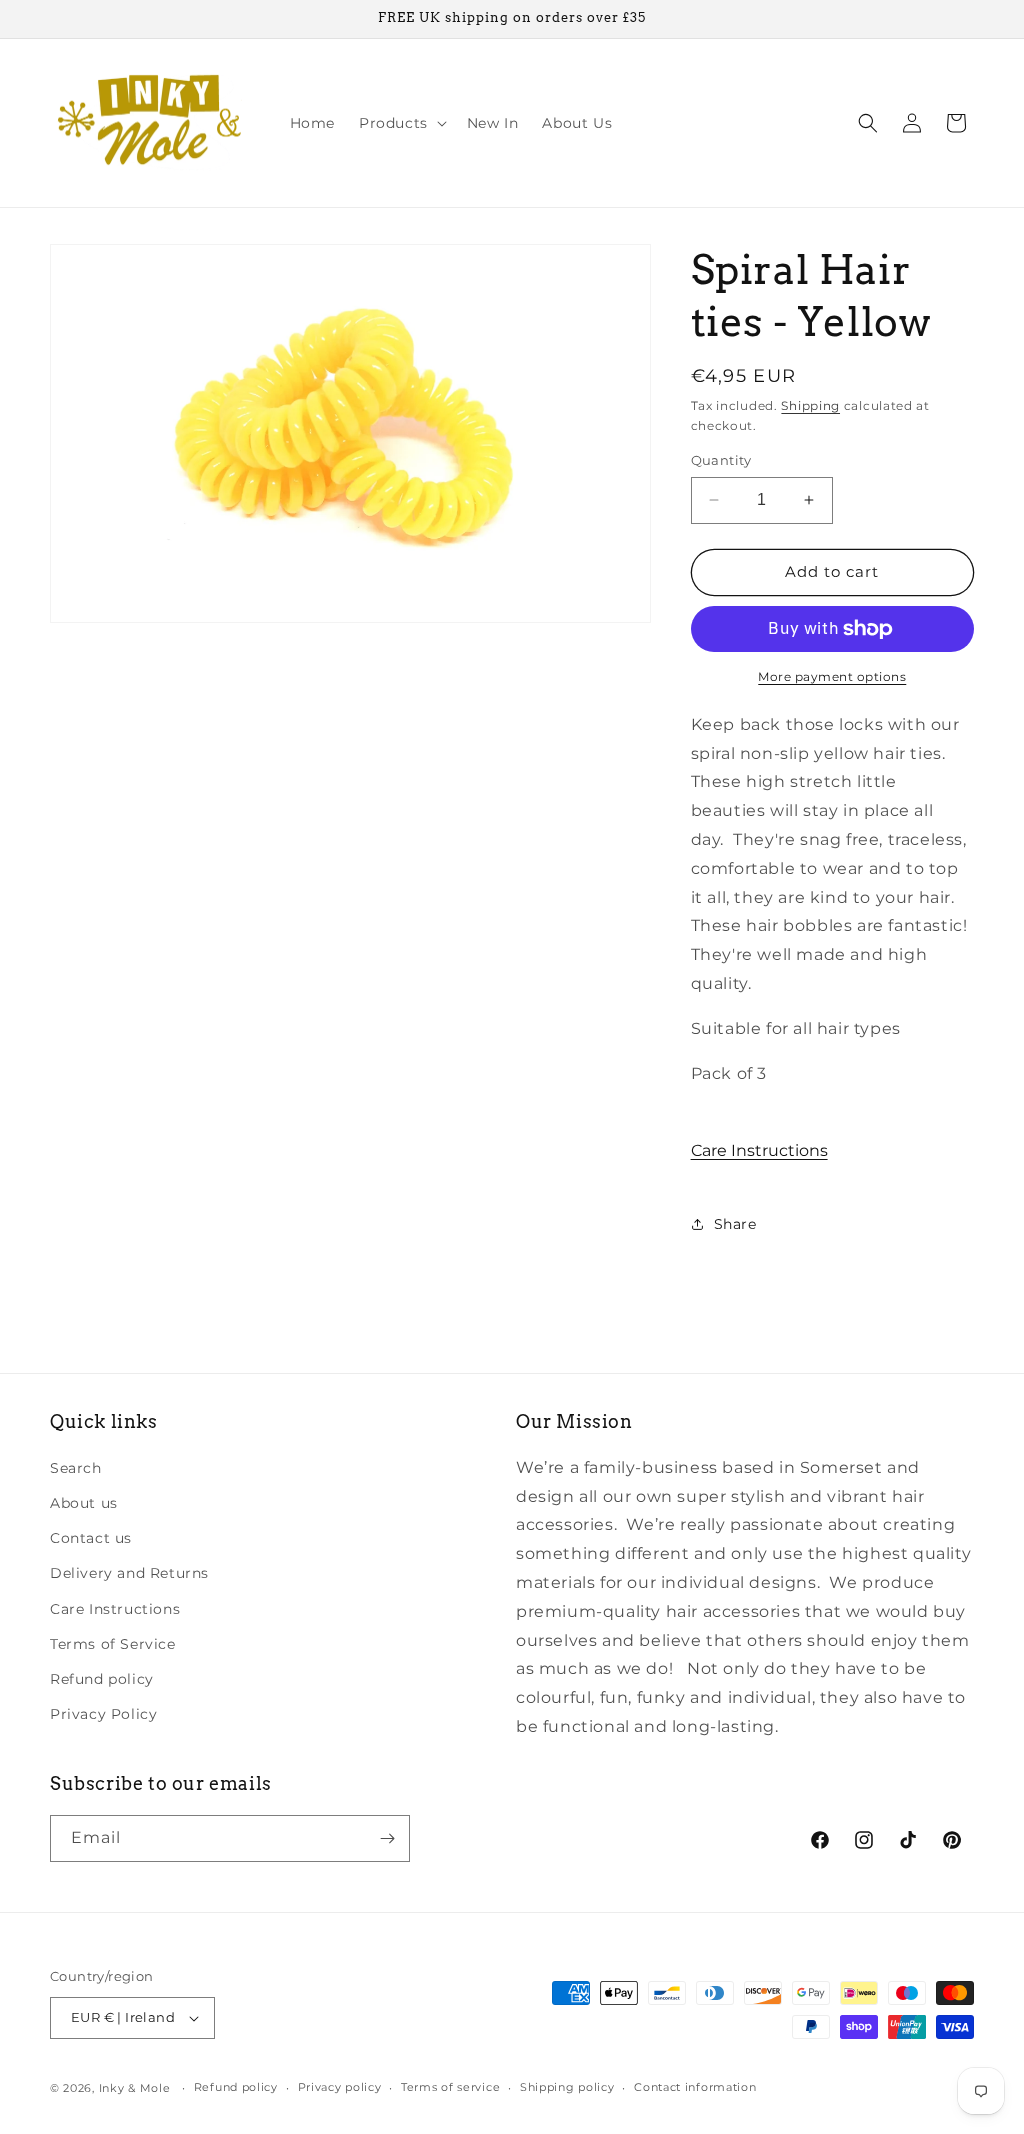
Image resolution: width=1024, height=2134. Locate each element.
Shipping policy (567, 2087)
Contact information (695, 2087)
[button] (401, 123)
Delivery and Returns (129, 1573)
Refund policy (102, 1679)
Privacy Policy (103, 1714)
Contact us (91, 1538)
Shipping (810, 405)
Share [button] (735, 1224)
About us (84, 1503)
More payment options (832, 676)
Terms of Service (113, 1644)
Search (76, 1468)
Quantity (721, 460)
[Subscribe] (387, 1838)
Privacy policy (340, 2087)
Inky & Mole (135, 2088)
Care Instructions (759, 1150)
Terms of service (450, 2087)
